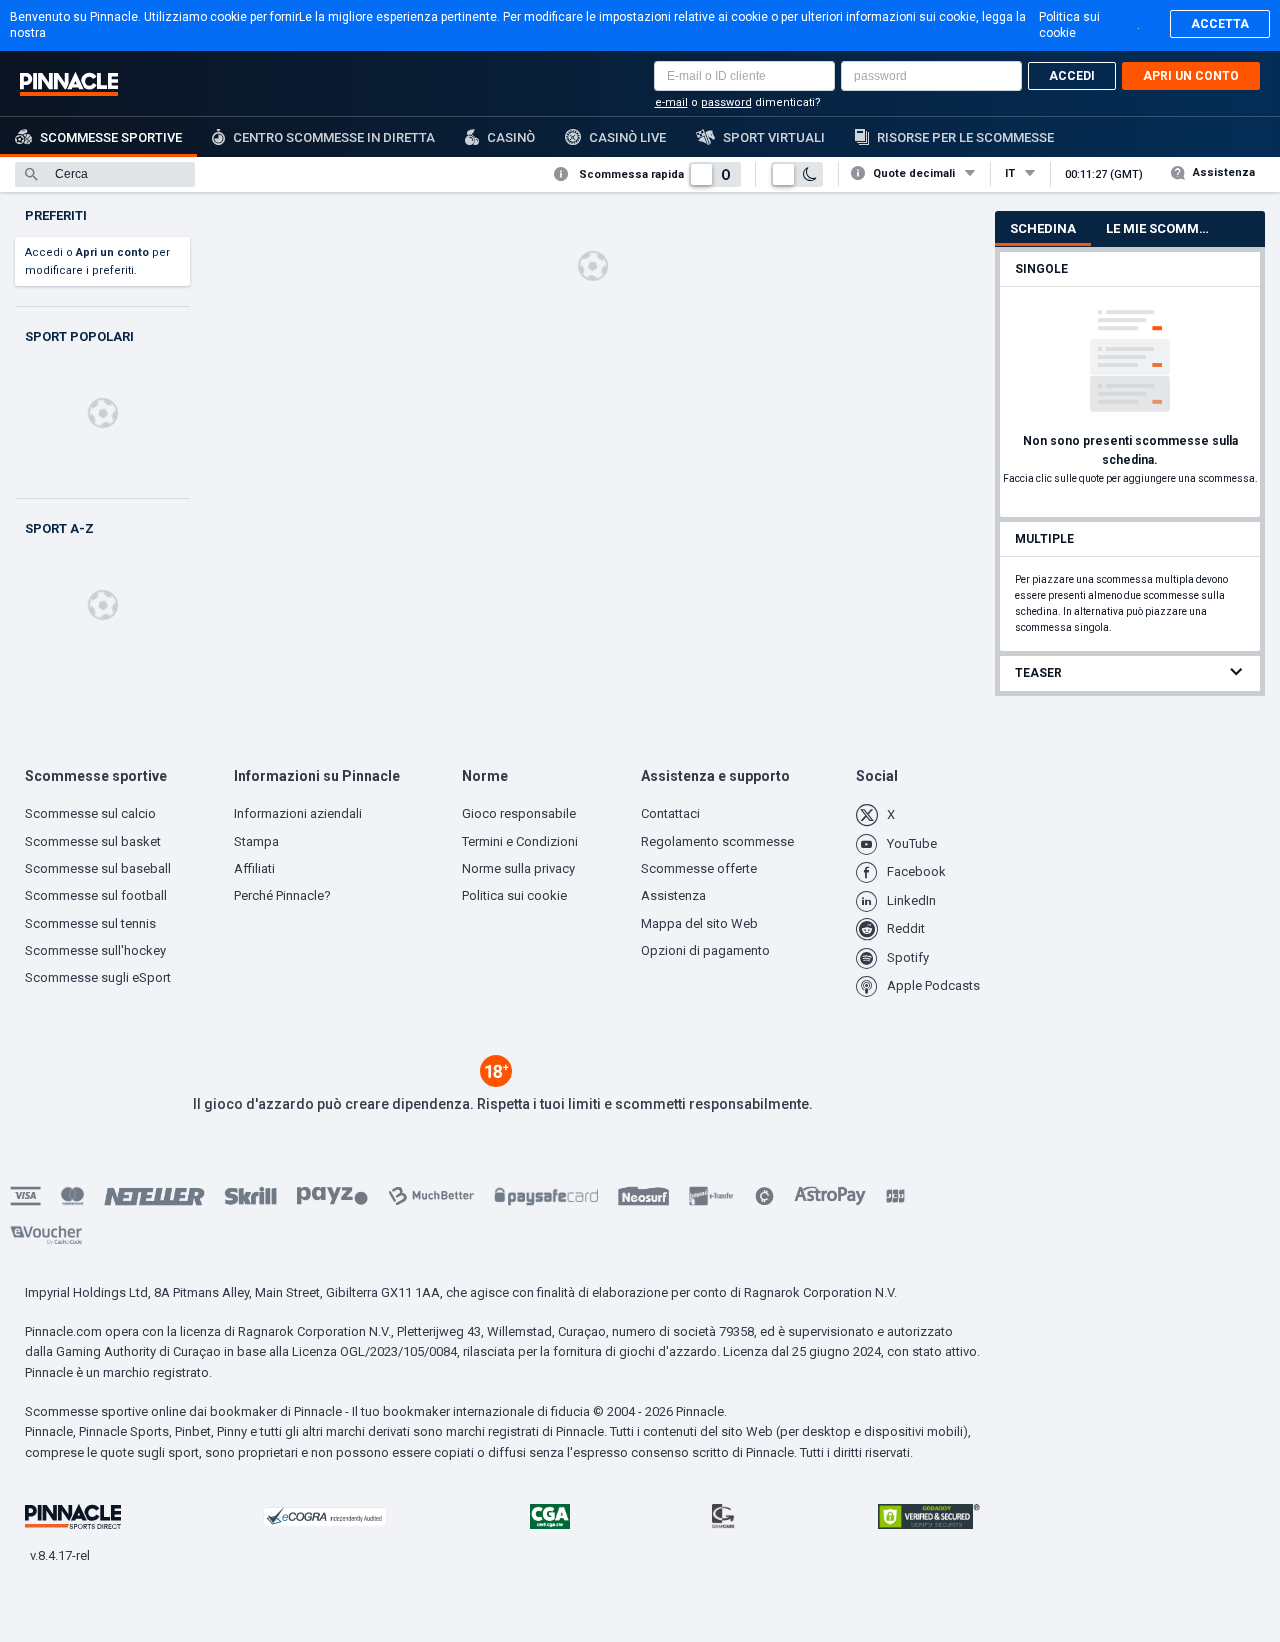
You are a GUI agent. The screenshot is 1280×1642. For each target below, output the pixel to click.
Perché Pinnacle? (282, 895)
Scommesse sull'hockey (95, 950)
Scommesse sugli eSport (98, 977)
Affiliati (254, 868)
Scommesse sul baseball (98, 868)
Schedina (1043, 228)
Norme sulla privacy (518, 868)
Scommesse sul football (96, 895)
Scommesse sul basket (93, 841)
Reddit (906, 928)
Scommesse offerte (699, 868)
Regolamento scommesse (717, 841)
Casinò (511, 137)
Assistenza (1224, 172)
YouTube (912, 843)
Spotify (908, 957)
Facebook (916, 871)
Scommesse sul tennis (90, 923)
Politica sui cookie (1069, 25)
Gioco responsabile (519, 813)
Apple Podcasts (933, 985)
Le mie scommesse (1166, 228)
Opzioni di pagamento (705, 950)
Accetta (1220, 24)
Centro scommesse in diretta (334, 137)
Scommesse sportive (111, 137)
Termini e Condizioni (520, 841)
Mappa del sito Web (699, 923)
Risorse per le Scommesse (965, 137)
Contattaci (670, 813)
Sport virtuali (774, 137)
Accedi (1072, 76)
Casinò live (627, 137)
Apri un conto (1191, 76)
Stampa (256, 841)
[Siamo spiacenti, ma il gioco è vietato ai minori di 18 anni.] (496, 1082)
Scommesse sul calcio (90, 813)
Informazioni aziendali (298, 813)
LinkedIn (911, 900)
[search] (105, 174)
